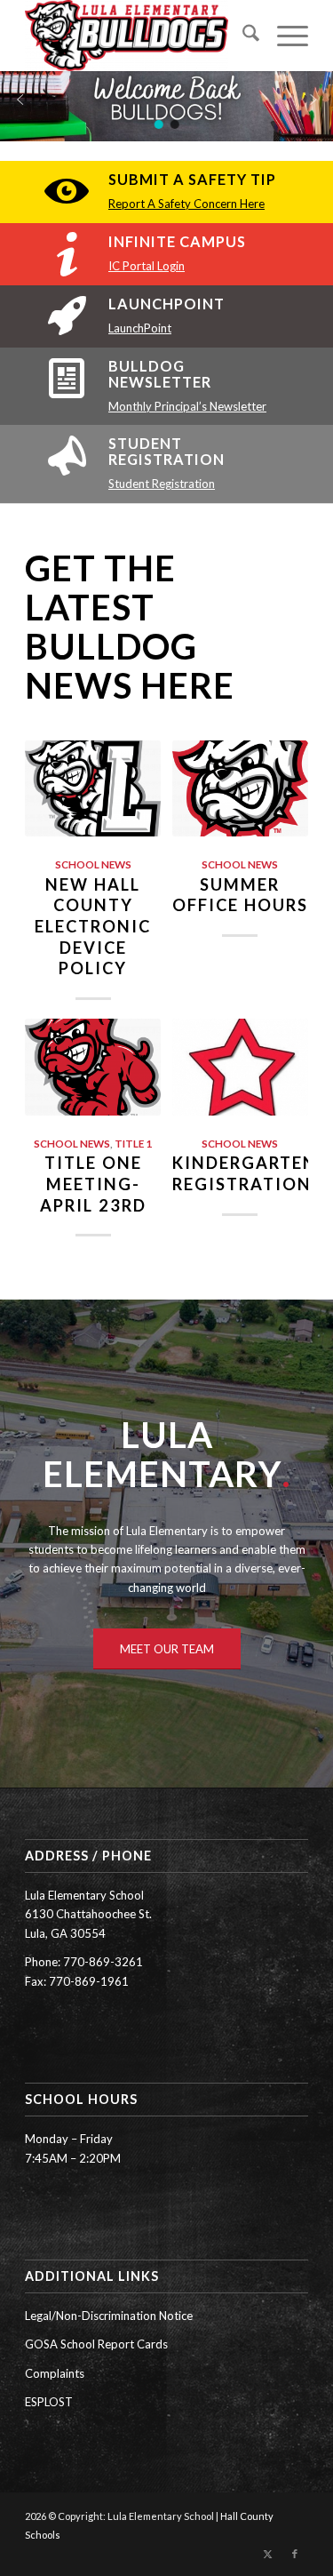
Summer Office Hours (240, 895)
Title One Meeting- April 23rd (93, 1184)
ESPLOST (49, 2402)
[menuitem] (242, 36)
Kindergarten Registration (245, 1173)
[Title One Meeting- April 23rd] (93, 1067)
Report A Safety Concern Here (186, 204)
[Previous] (52, 936)
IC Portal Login (147, 266)
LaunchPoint (166, 304)
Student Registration (166, 451)
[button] (20, 100)
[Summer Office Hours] (240, 789)
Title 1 (133, 1143)
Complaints (55, 2373)
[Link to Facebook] (295, 2554)
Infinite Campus (177, 241)
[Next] (281, 936)
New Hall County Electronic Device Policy (93, 927)
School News (93, 864)
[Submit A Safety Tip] (67, 192)
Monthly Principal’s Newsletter (187, 406)
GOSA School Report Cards (96, 2344)
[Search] (242, 36)
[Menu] (284, 36)
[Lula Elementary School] (138, 36)
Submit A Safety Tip (192, 179)
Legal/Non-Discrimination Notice (109, 2316)
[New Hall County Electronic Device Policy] (93, 789)
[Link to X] (268, 2554)
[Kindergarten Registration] (240, 1067)
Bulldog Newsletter (160, 374)
